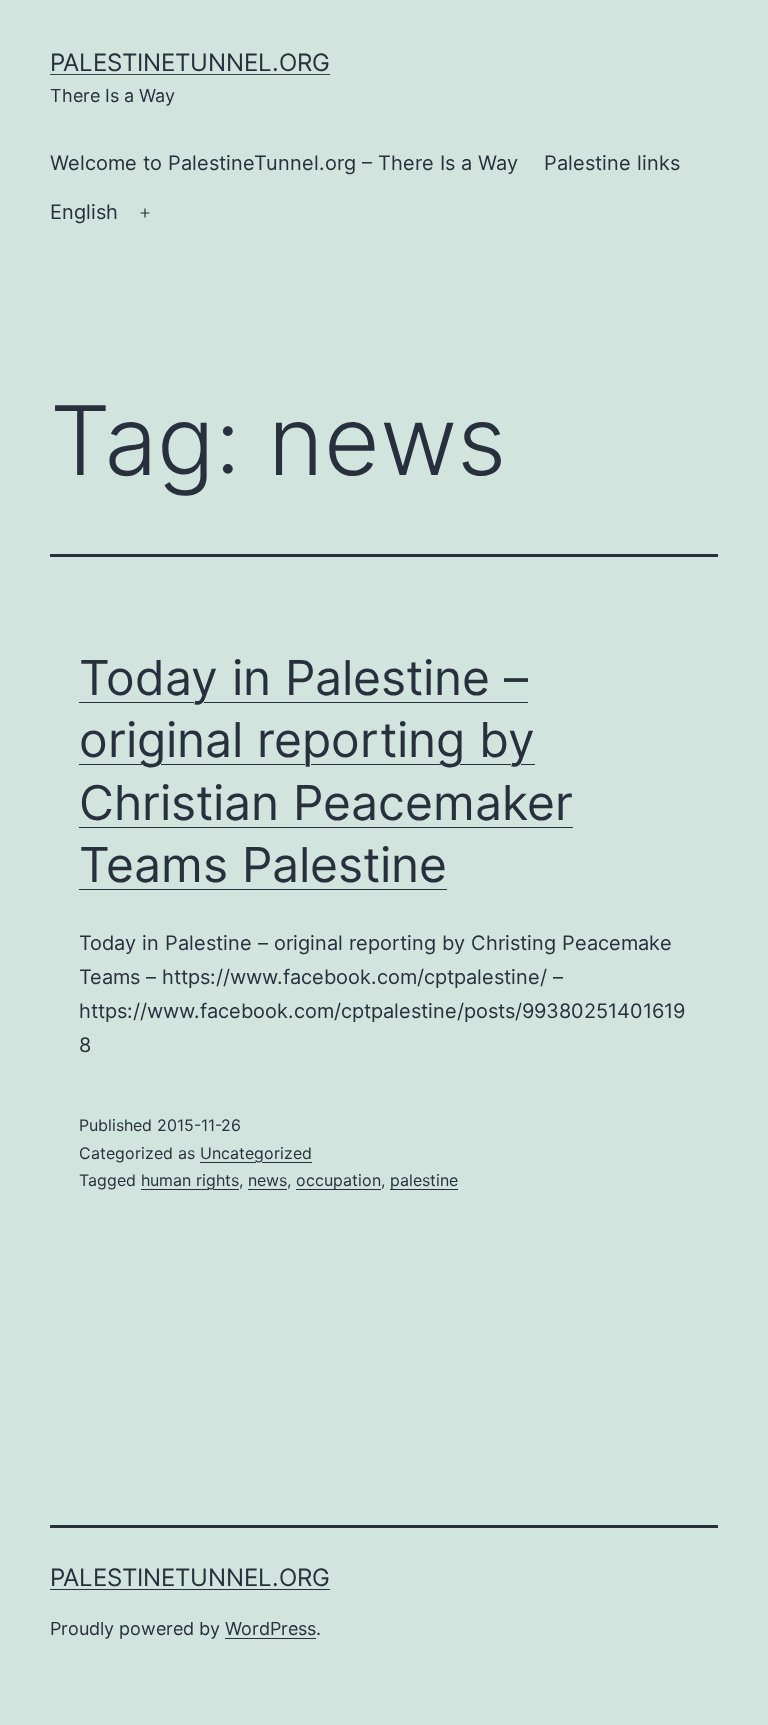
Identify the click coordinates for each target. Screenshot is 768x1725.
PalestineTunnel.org (190, 62)
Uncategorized (256, 1153)
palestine (424, 1180)
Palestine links (612, 163)
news (267, 1180)
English (84, 212)
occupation (338, 1180)
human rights (190, 1180)
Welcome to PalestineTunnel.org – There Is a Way (284, 163)
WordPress (270, 1628)
